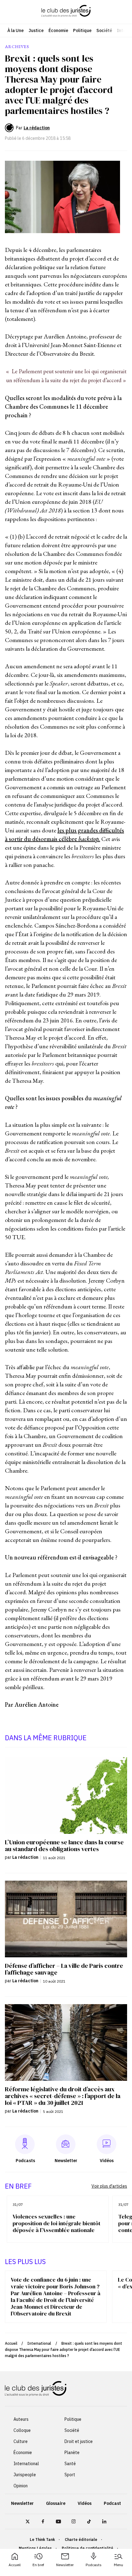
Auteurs (21, 2419)
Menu (118, 2565)
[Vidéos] (107, 2144)
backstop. (89, 839)
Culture (21, 2441)
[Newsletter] (66, 2144)
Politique (82, 30)
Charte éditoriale (81, 2540)
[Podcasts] (25, 2144)
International (39, 2343)
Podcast (112, 2503)
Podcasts (94, 2565)
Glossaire (56, 2503)
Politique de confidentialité (87, 2548)
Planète (72, 2453)
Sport (70, 2475)
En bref (38, 2565)
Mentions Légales (35, 2548)
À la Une (16, 30)
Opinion (21, 2486)
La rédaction (37, 128)
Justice (36, 30)
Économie (58, 30)
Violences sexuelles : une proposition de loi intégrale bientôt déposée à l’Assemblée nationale (56, 2223)
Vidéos (85, 2503)
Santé (70, 2464)
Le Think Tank (42, 2540)
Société (104, 30)
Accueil (15, 2565)
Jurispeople (25, 2475)
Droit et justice (79, 2441)
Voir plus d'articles (109, 2186)
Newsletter (65, 2565)
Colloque (22, 2430)
